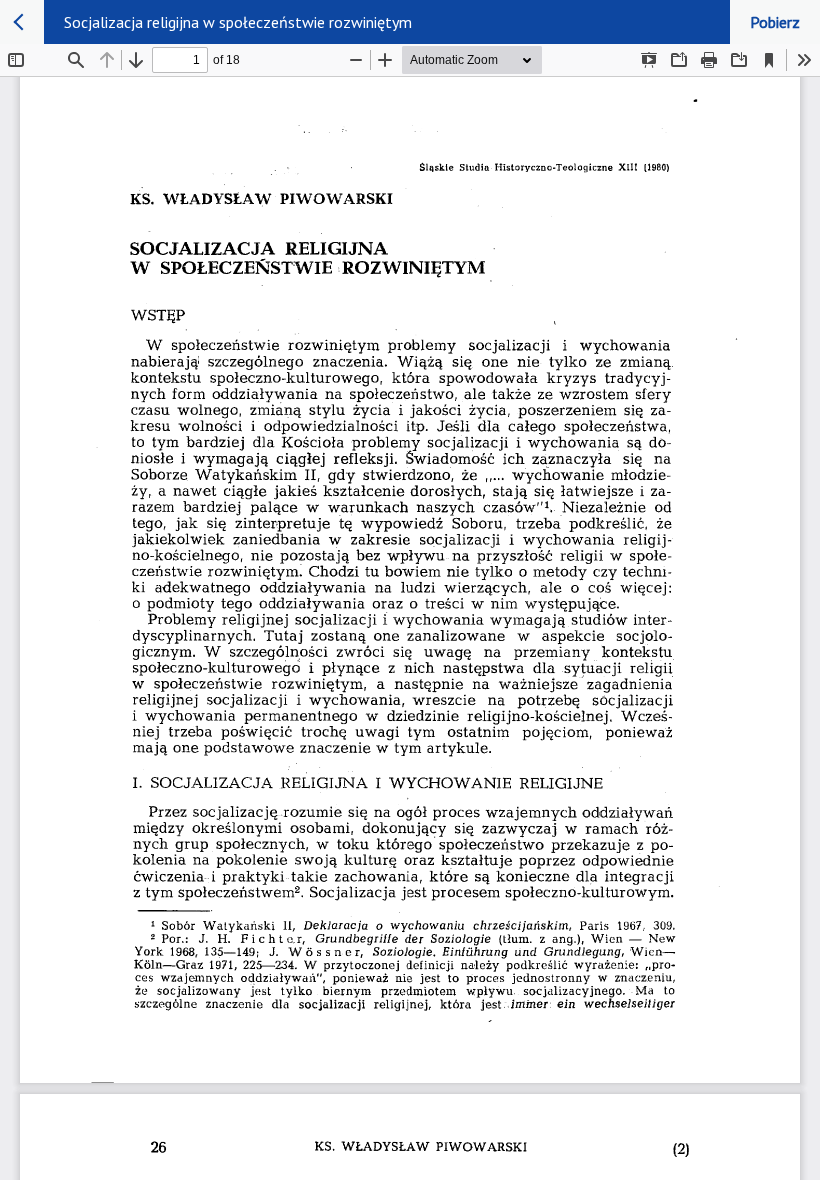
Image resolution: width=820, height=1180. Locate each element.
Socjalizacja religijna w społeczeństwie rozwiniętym (238, 22)
